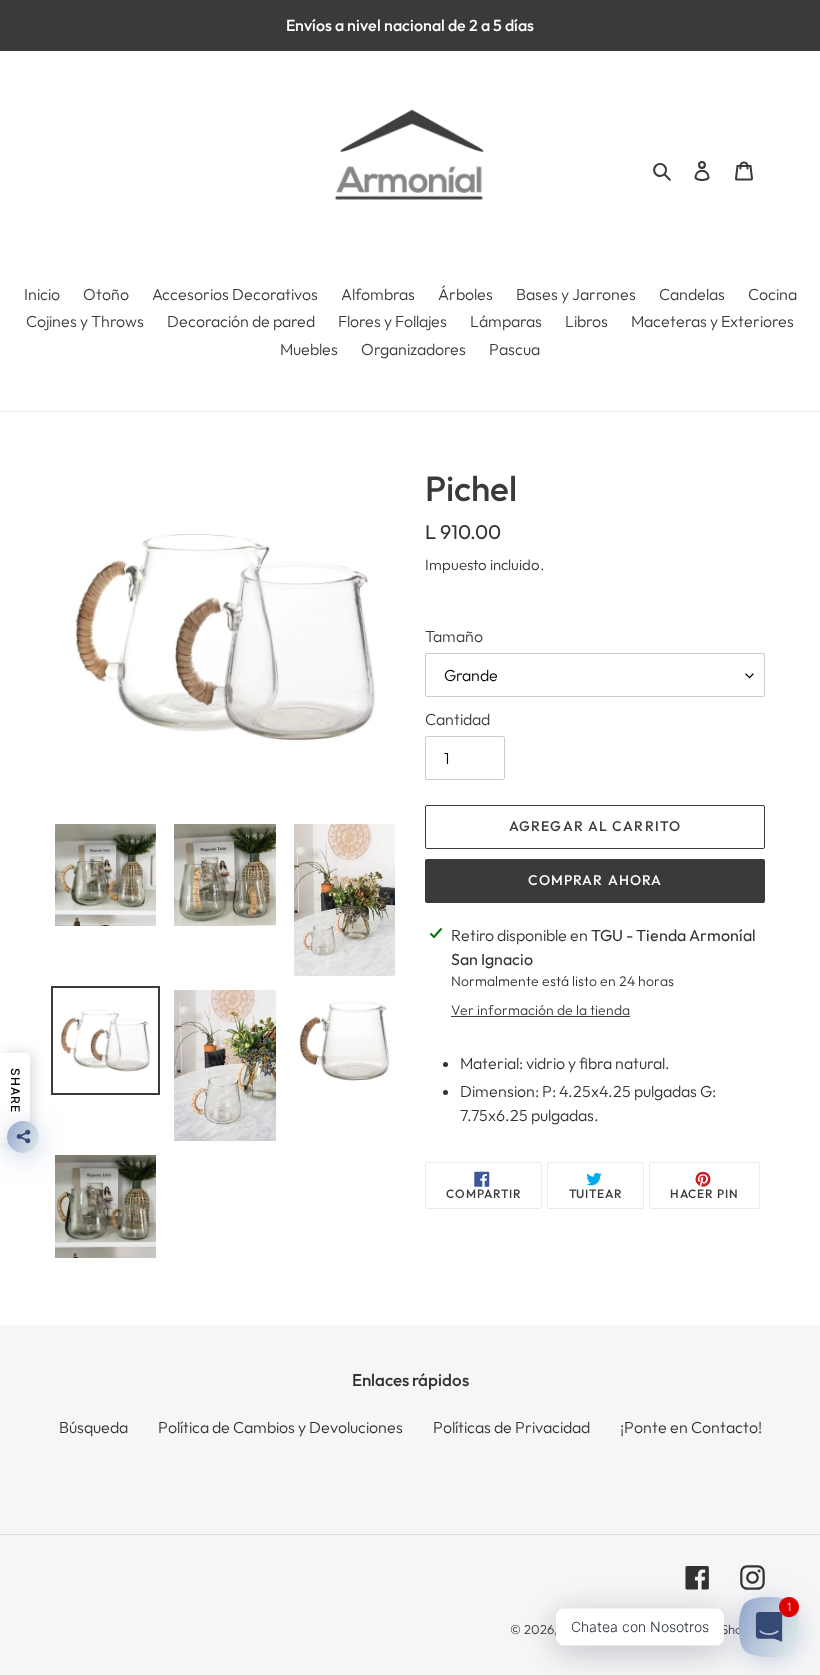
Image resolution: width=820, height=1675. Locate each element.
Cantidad (457, 719)
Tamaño (454, 636)
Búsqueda (93, 1427)
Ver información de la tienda (540, 1010)
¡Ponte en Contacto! (691, 1427)
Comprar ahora (595, 880)
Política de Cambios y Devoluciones (280, 1427)
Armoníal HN (598, 1629)
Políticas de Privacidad (511, 1427)
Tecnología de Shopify (701, 1629)
